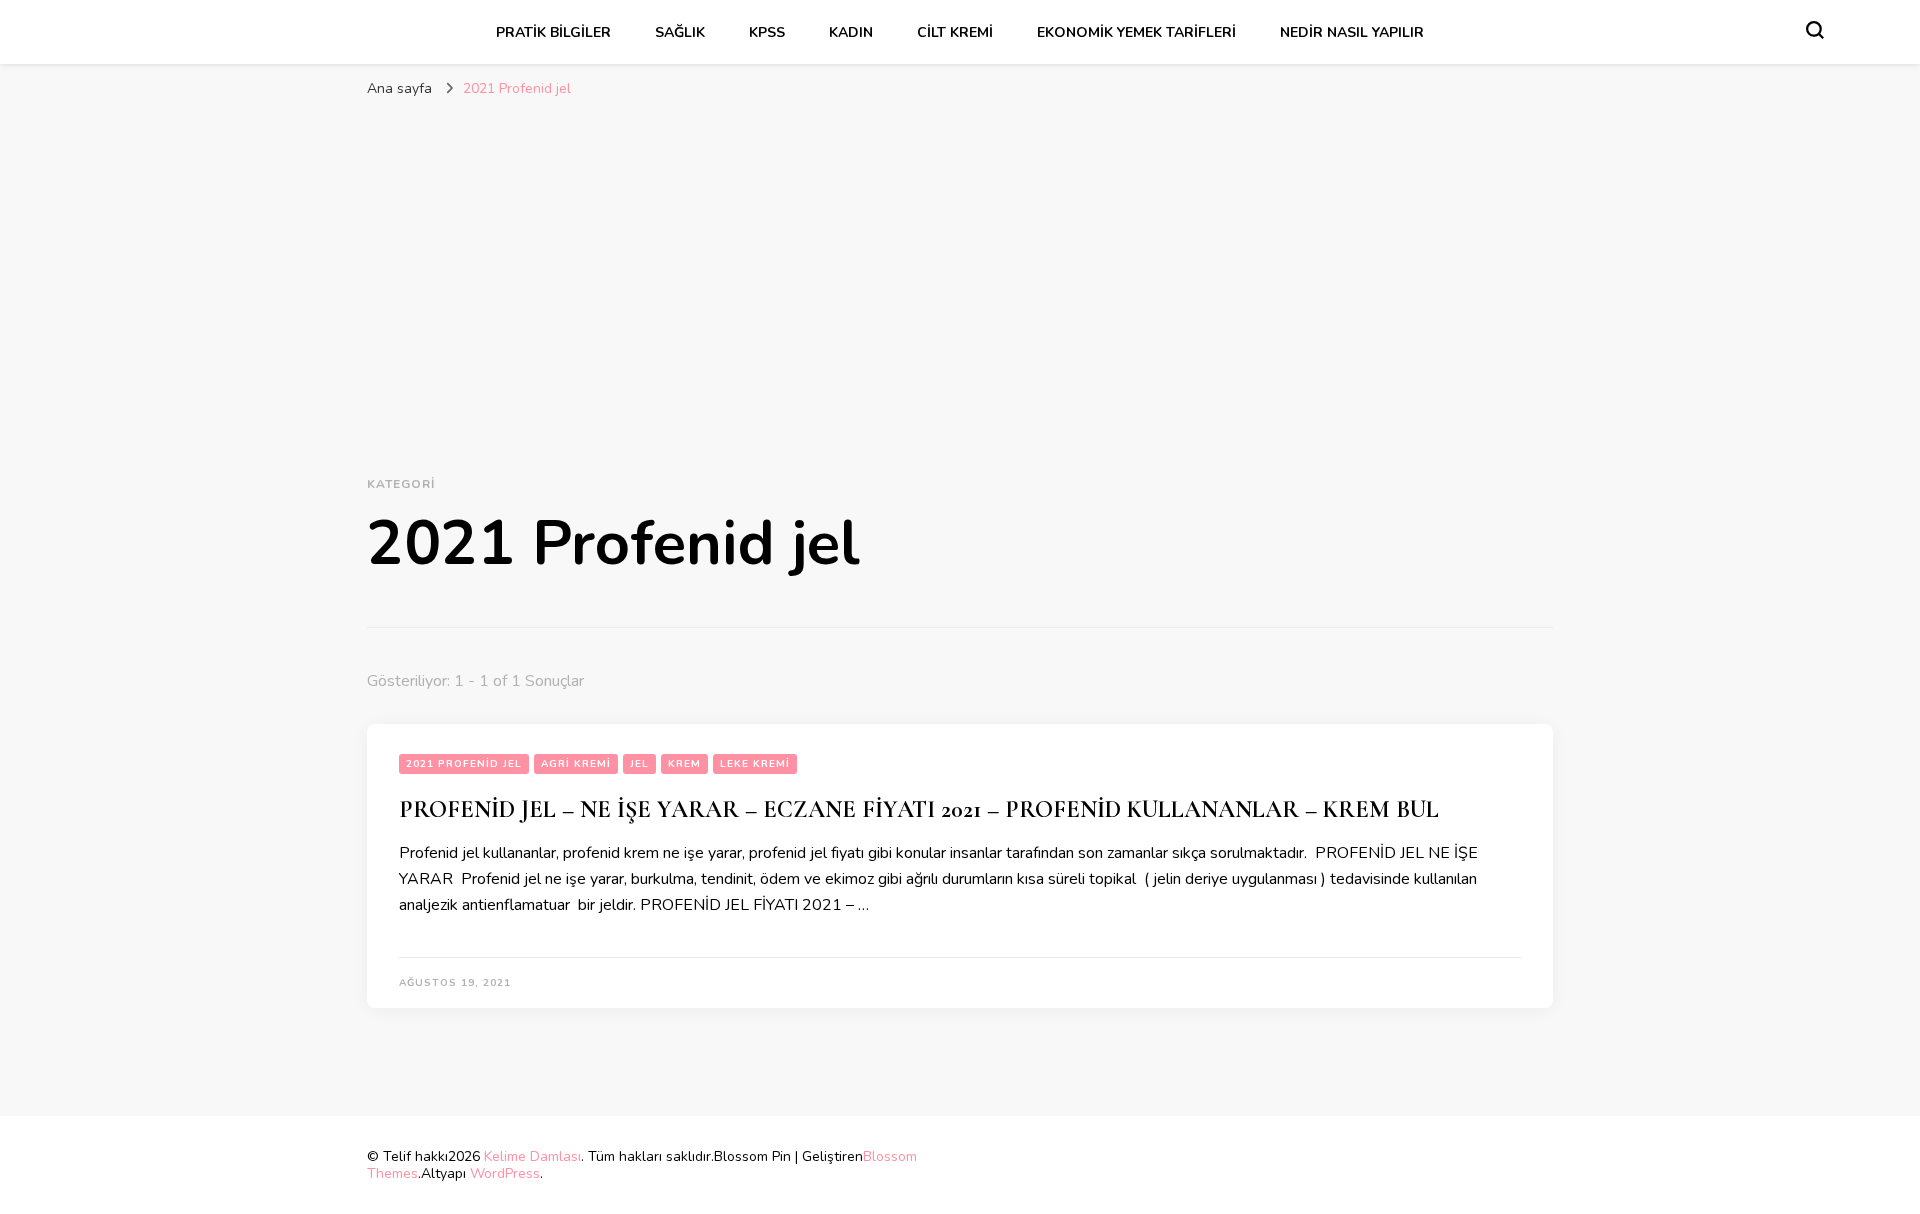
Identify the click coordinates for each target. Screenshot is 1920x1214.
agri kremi (576, 764)
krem (684, 764)
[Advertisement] (960, 258)
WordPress (505, 1173)
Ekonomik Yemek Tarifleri (1136, 32)
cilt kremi (955, 32)
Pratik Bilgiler (553, 32)
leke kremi (755, 764)
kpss (767, 32)
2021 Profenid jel (464, 764)
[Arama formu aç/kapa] (1815, 30)
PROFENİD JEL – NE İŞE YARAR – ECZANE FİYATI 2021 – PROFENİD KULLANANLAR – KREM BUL (919, 809)
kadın (851, 32)
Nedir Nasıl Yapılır (1352, 32)
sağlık (680, 32)
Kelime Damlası (532, 1156)
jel (639, 764)
